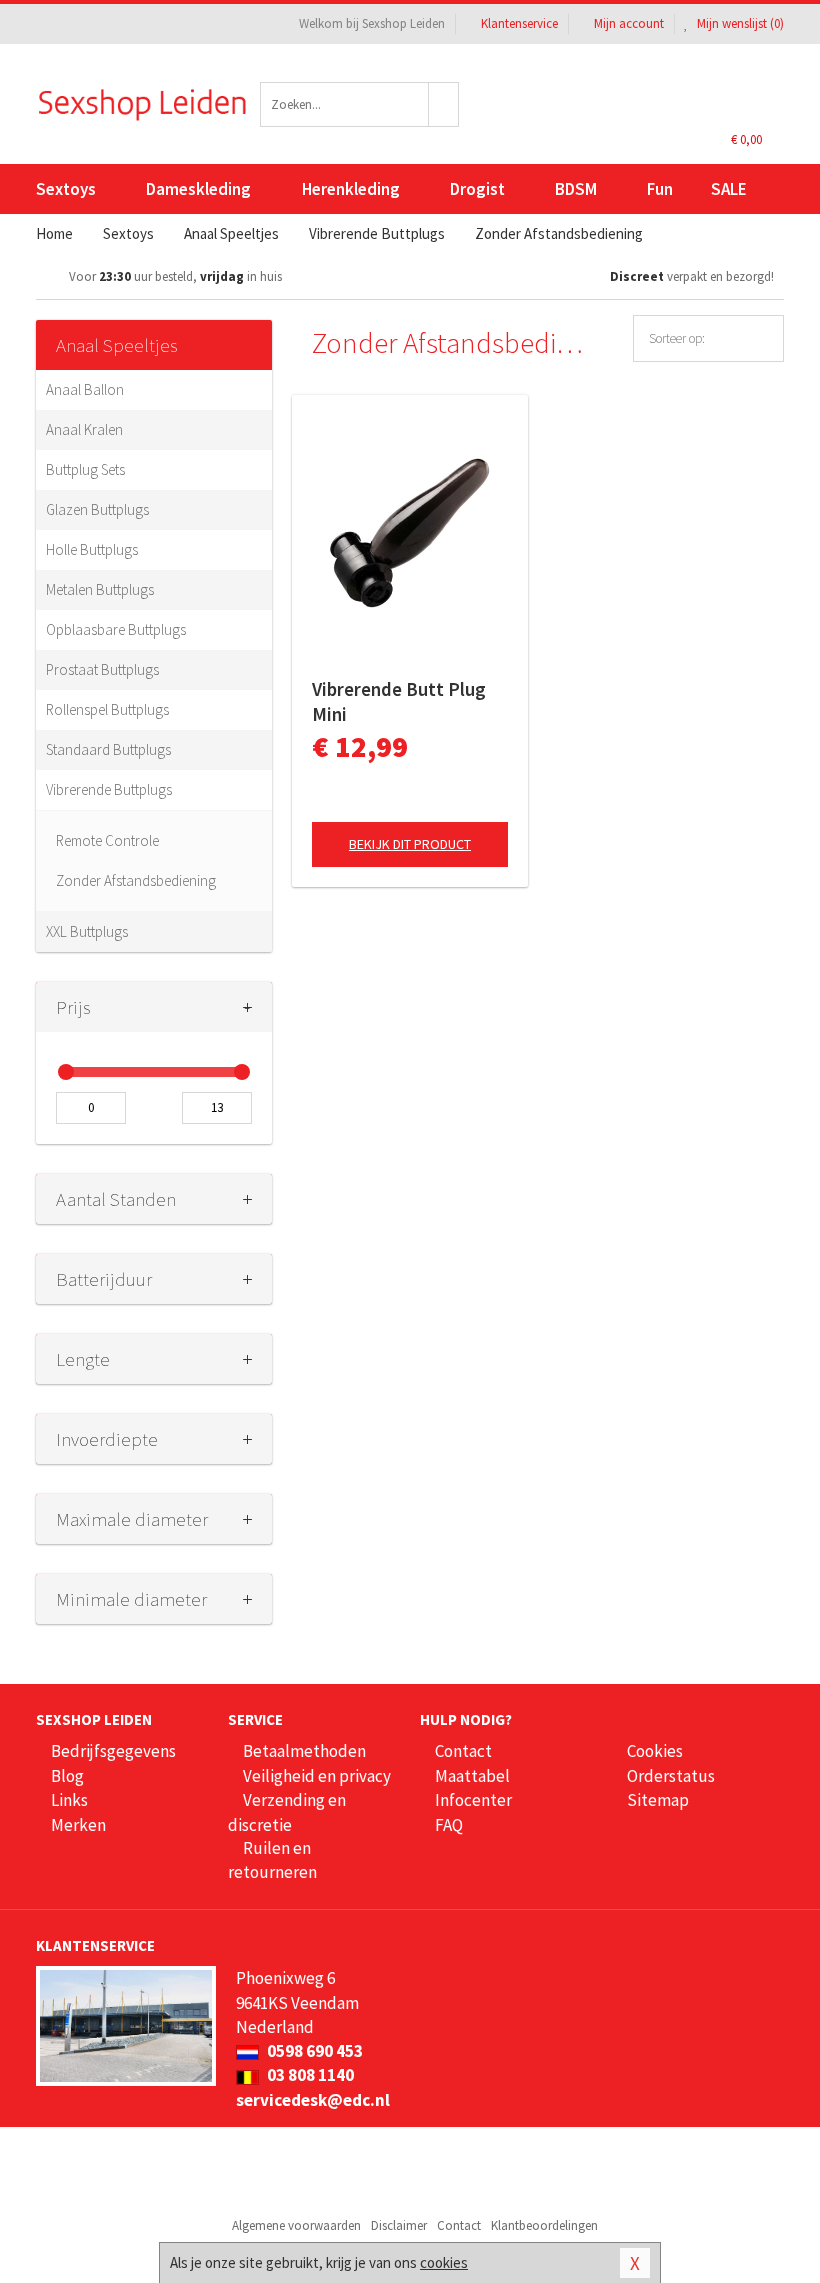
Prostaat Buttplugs (102, 669)
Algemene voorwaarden (296, 2225)
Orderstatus (671, 1776)
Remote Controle (107, 840)
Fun (660, 189)
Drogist (477, 189)
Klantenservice (519, 23)
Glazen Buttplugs (97, 509)
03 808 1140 (309, 2075)
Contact (463, 1751)
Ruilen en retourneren (272, 1860)
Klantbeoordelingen (544, 2225)
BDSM (576, 189)
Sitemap (658, 1800)
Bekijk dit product (410, 844)
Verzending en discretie (287, 1812)
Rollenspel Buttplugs (107, 709)
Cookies (655, 1751)
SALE (729, 189)
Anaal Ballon (85, 389)
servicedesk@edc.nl (313, 2100)
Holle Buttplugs (92, 549)
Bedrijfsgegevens (113, 1751)
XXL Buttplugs (87, 931)
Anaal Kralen (84, 429)
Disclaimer (399, 2225)
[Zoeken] (444, 104)
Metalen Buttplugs (100, 589)
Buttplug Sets (85, 469)
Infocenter (473, 1800)
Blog (67, 1776)
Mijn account (629, 23)
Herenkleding (351, 189)
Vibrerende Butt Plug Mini (399, 701)
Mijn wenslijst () (739, 23)
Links (69, 1800)
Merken (78, 1825)
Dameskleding (198, 189)
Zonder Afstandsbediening (136, 880)
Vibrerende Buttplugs (109, 789)
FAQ (449, 1825)
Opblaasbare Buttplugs (116, 629)
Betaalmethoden (304, 1751)
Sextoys (66, 189)
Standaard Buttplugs (108, 749)
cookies (444, 2262)
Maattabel (472, 1776)
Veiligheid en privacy (317, 1776)
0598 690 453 (313, 2051)
